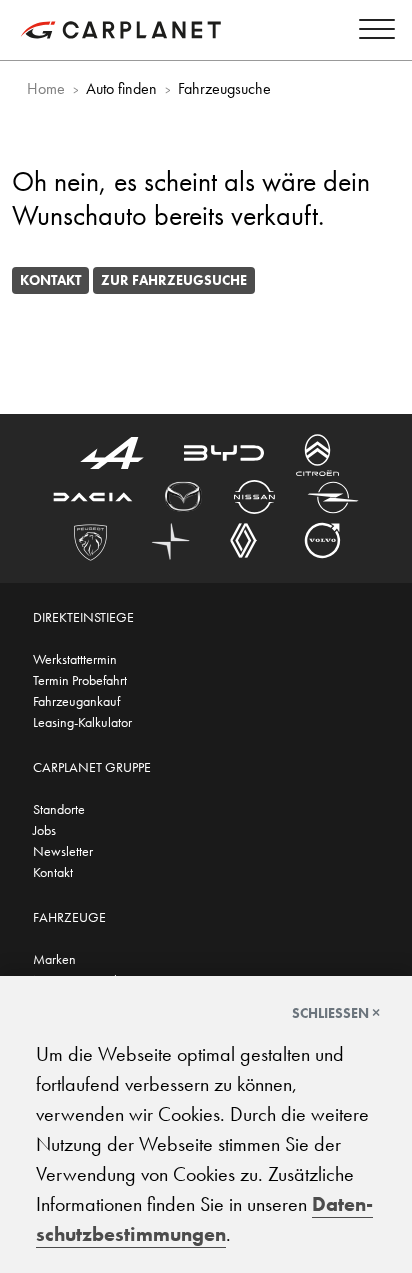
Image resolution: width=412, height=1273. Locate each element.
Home (46, 88)
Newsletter (63, 851)
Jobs (44, 830)
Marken (54, 959)
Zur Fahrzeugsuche (174, 280)
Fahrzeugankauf (76, 701)
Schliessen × (336, 1013)
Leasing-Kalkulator (82, 722)
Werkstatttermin (75, 659)
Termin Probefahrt (80, 680)
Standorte (59, 809)
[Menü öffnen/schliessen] (372, 32)
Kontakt (50, 280)
